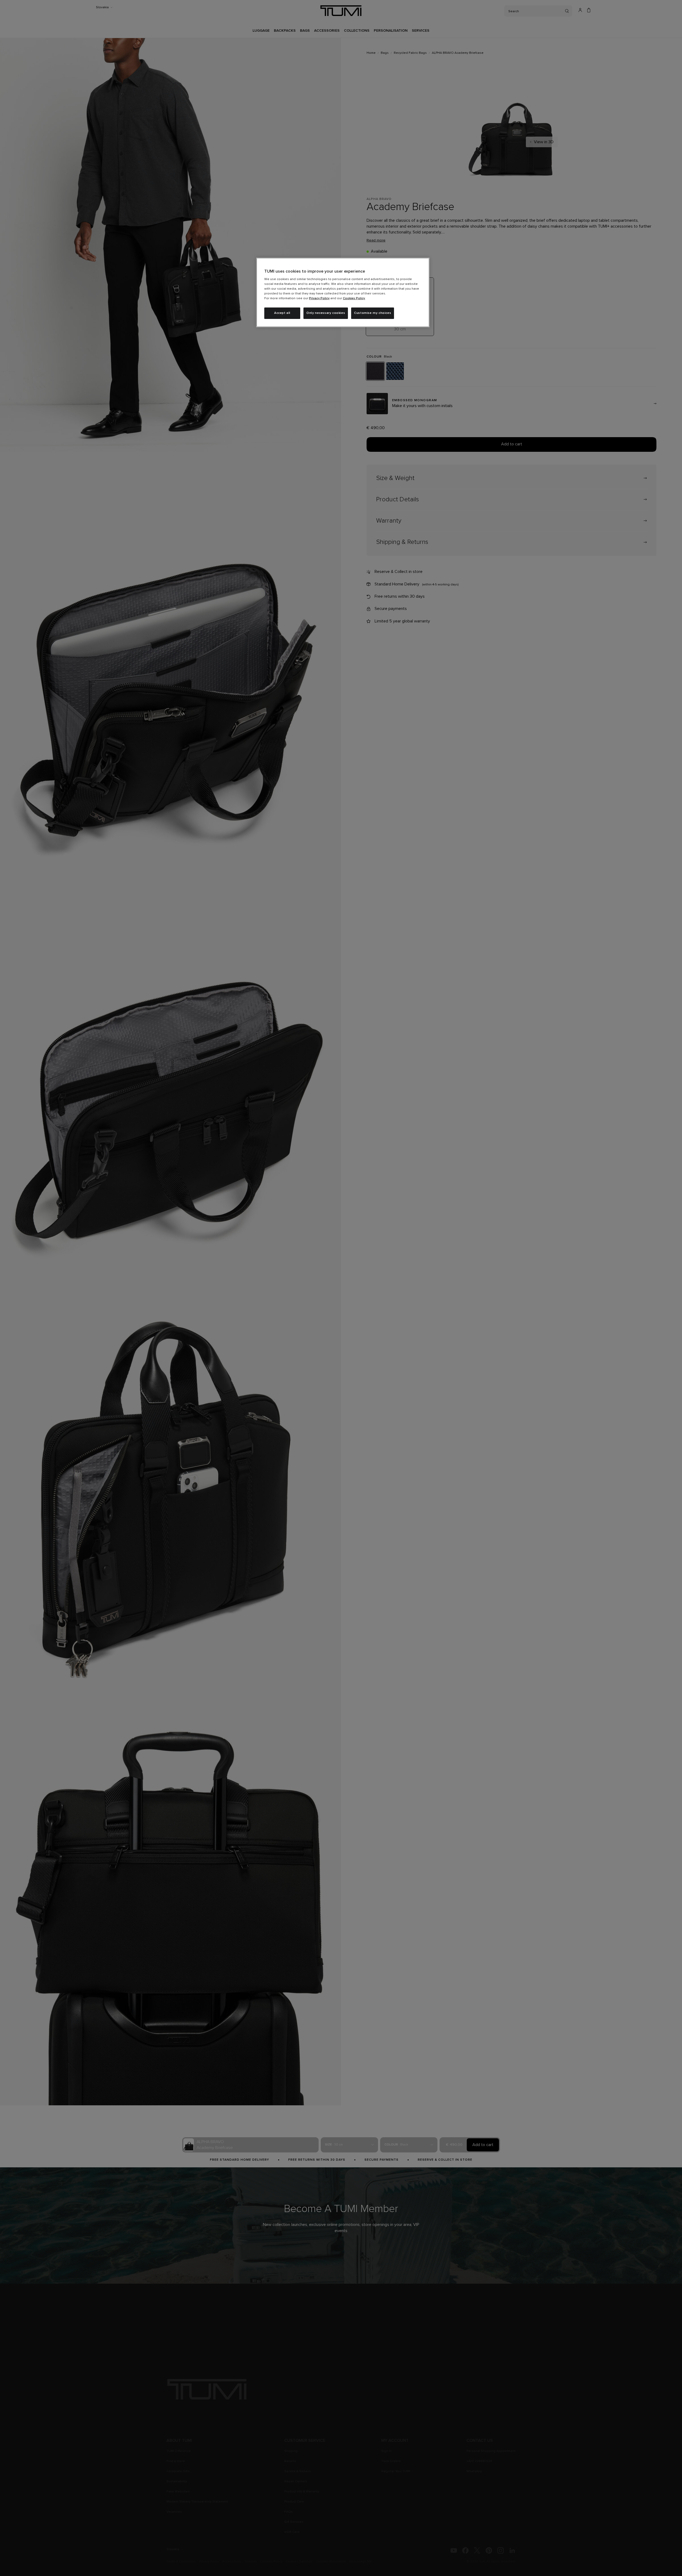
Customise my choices (373, 313)
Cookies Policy (354, 298)
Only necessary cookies (326, 313)
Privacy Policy (319, 298)
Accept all (282, 313)
